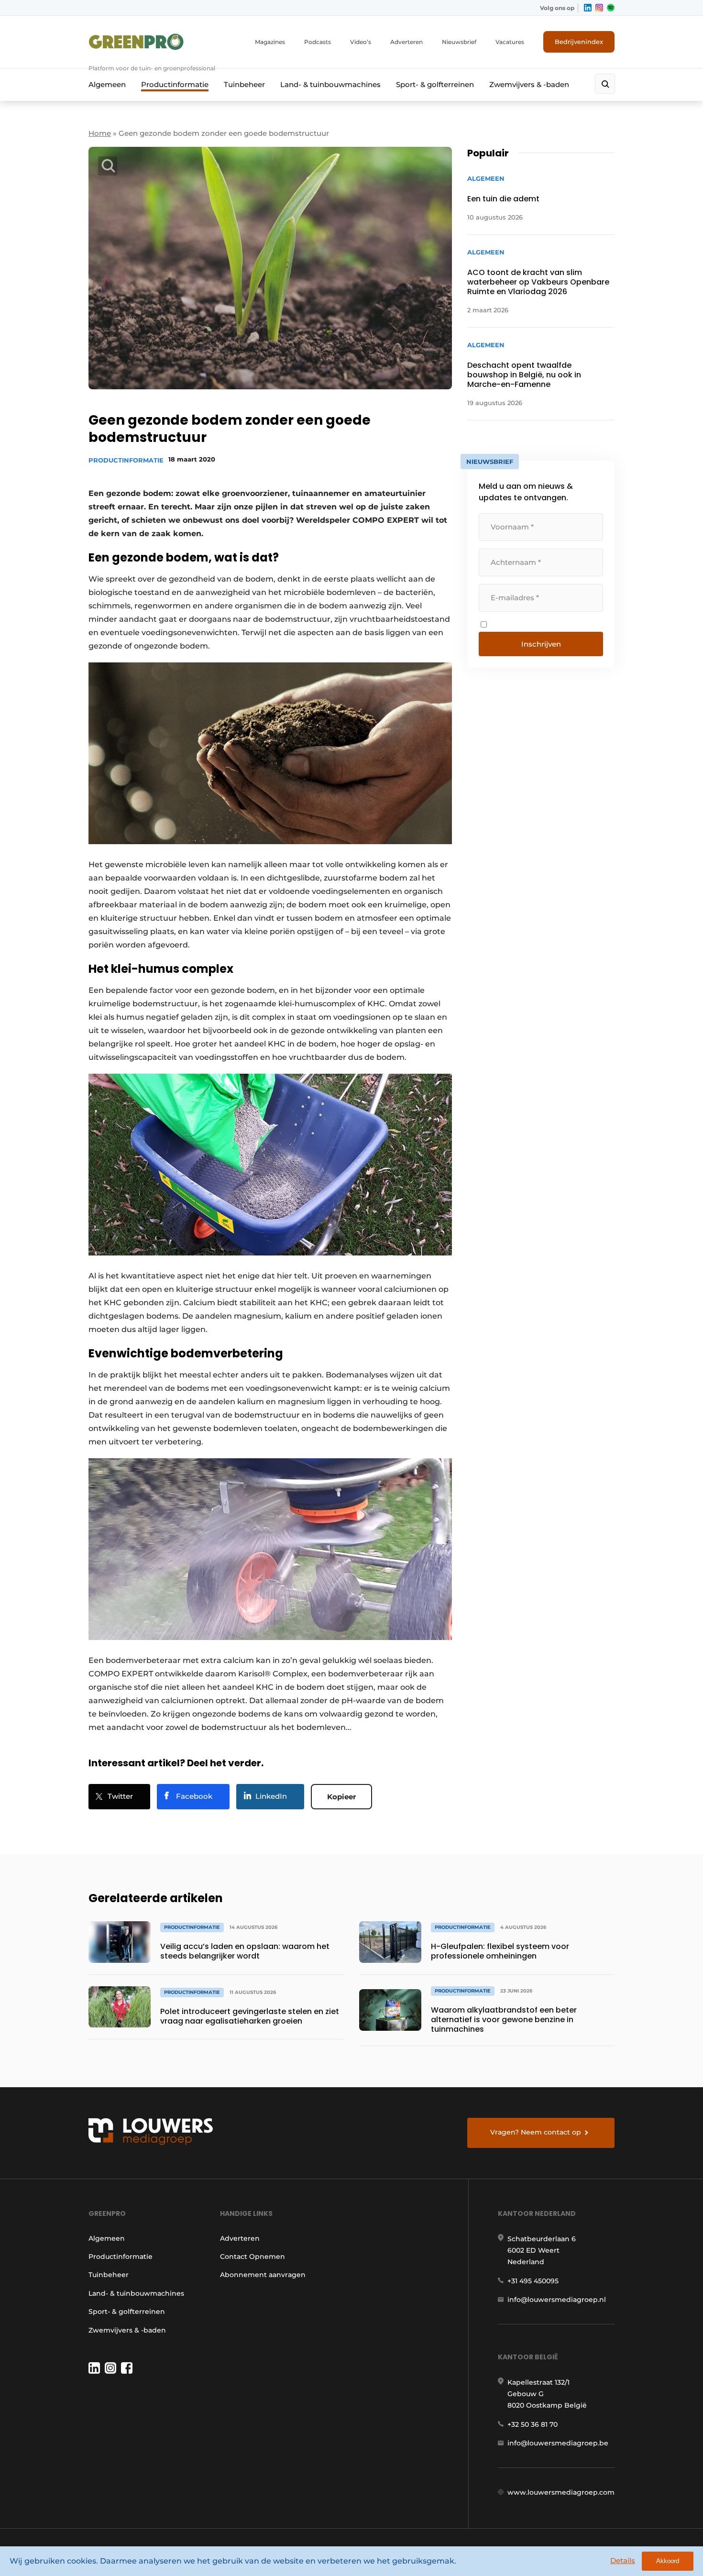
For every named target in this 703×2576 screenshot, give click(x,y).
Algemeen (107, 84)
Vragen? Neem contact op (536, 2132)
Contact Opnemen (253, 2257)
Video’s (361, 42)
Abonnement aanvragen (263, 2275)
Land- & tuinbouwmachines (330, 84)
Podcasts (318, 42)
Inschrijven (541, 644)
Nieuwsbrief (459, 42)
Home (100, 133)
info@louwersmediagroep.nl (557, 2300)
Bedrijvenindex (579, 42)
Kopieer (341, 1797)
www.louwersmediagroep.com (561, 2492)
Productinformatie (175, 84)
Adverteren (406, 42)
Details (623, 2560)
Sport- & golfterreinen (435, 84)
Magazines (270, 42)
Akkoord (668, 2561)
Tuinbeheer (244, 84)
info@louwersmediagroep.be (558, 2443)
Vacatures (510, 42)
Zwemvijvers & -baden (529, 84)
